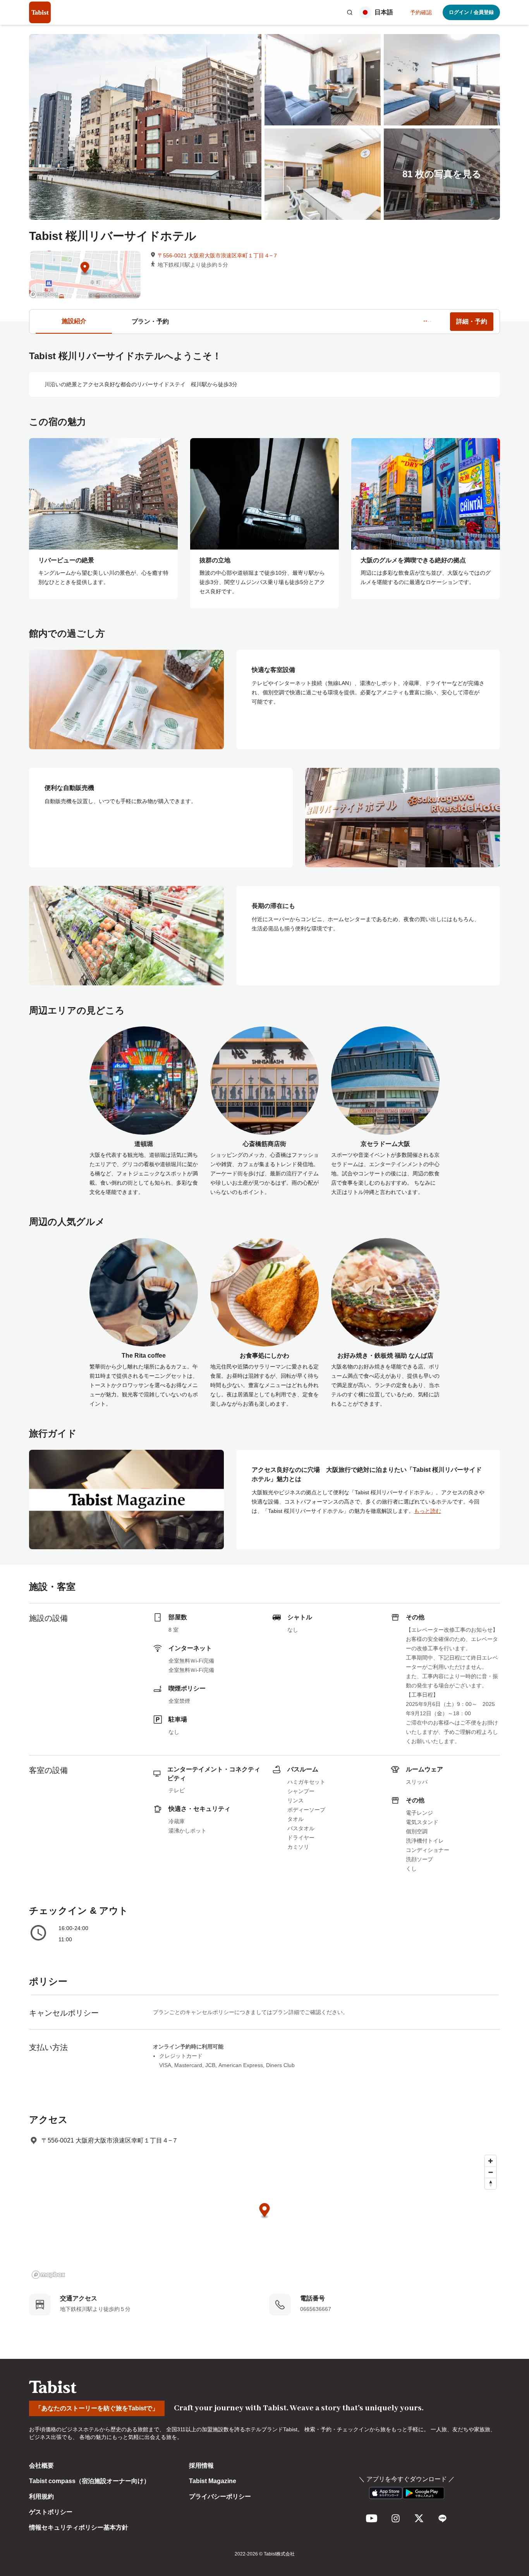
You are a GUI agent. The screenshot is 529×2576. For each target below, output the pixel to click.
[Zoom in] (490, 2161)
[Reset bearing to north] (490, 2183)
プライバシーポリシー (220, 2496)
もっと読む (428, 1511)
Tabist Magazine (213, 2481)
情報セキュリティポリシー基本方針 (79, 2527)
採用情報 (201, 2466)
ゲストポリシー (51, 2512)
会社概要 (41, 2466)
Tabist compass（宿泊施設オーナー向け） (89, 2481)
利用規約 (41, 2496)
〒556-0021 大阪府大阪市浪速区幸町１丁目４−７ (218, 255)
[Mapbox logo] (48, 2275)
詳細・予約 (472, 321)
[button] (350, 12)
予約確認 (421, 12)
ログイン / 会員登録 (471, 12)
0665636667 (316, 2309)
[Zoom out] (490, 2172)
